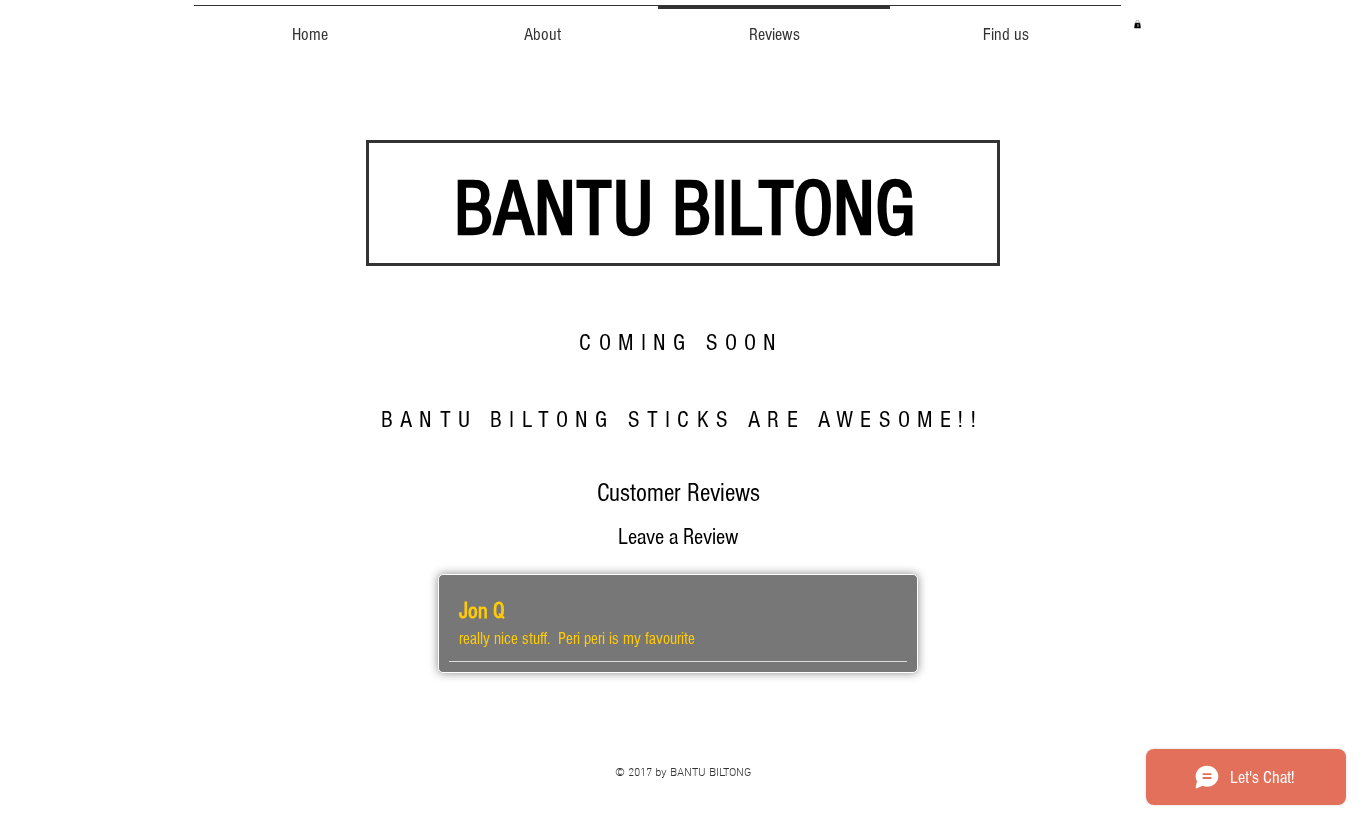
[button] (1137, 24)
